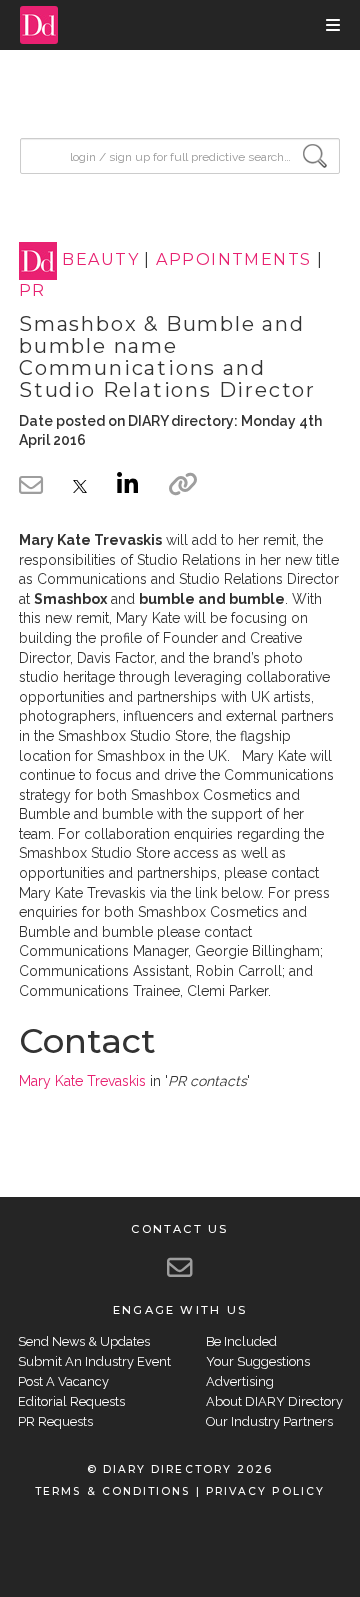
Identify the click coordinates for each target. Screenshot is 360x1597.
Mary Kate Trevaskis (82, 1081)
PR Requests (55, 1421)
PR (32, 290)
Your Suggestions (258, 1361)
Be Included (241, 1341)
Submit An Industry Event (94, 1361)
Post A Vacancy (63, 1381)
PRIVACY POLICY (265, 1491)
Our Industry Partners (269, 1421)
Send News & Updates (84, 1341)
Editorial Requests (71, 1401)
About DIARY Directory (274, 1401)
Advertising (240, 1381)
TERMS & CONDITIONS (112, 1491)
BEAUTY (100, 260)
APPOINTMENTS (233, 260)
